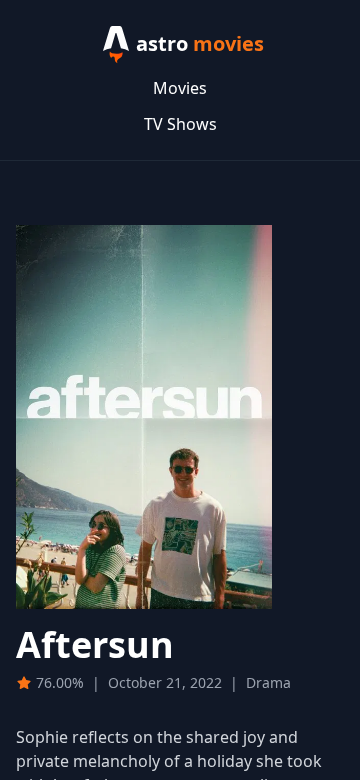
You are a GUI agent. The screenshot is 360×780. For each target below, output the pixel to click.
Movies (180, 88)
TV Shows (180, 124)
